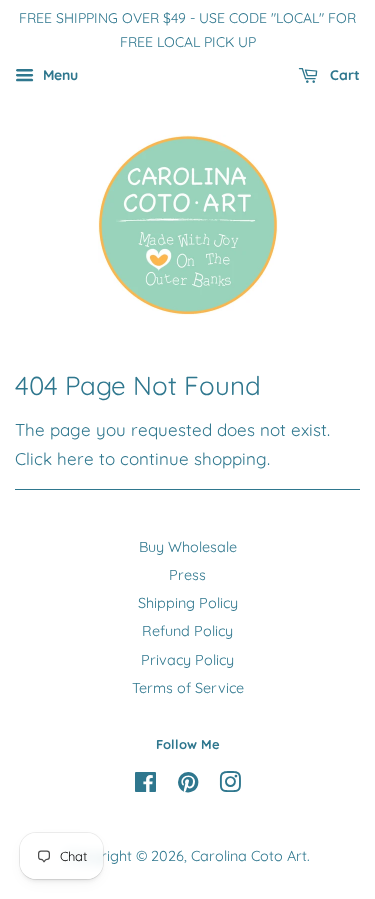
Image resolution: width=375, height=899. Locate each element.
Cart (343, 75)
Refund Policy (187, 631)
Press (187, 575)
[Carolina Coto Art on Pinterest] (188, 786)
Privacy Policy (187, 660)
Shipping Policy (188, 603)
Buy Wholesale (188, 547)
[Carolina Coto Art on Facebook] (145, 786)
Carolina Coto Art (249, 856)
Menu (58, 75)
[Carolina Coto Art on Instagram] (230, 786)
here (75, 458)
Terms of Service (188, 688)
